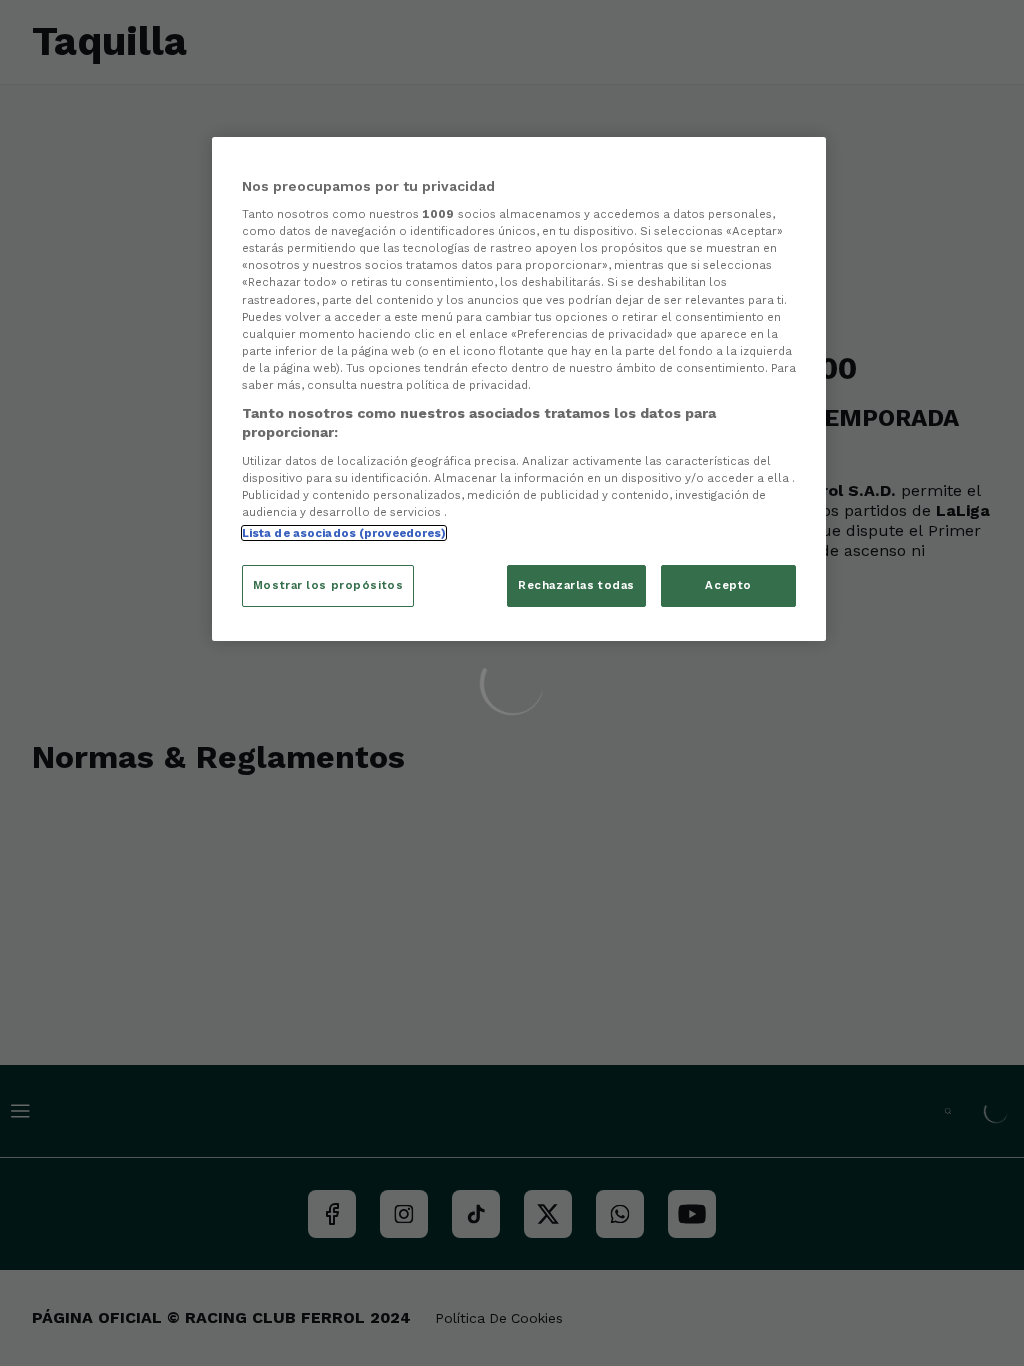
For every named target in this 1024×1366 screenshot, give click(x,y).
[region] (519, 389)
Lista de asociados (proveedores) (344, 533)
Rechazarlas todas (576, 585)
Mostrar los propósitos (328, 585)
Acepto (728, 585)
